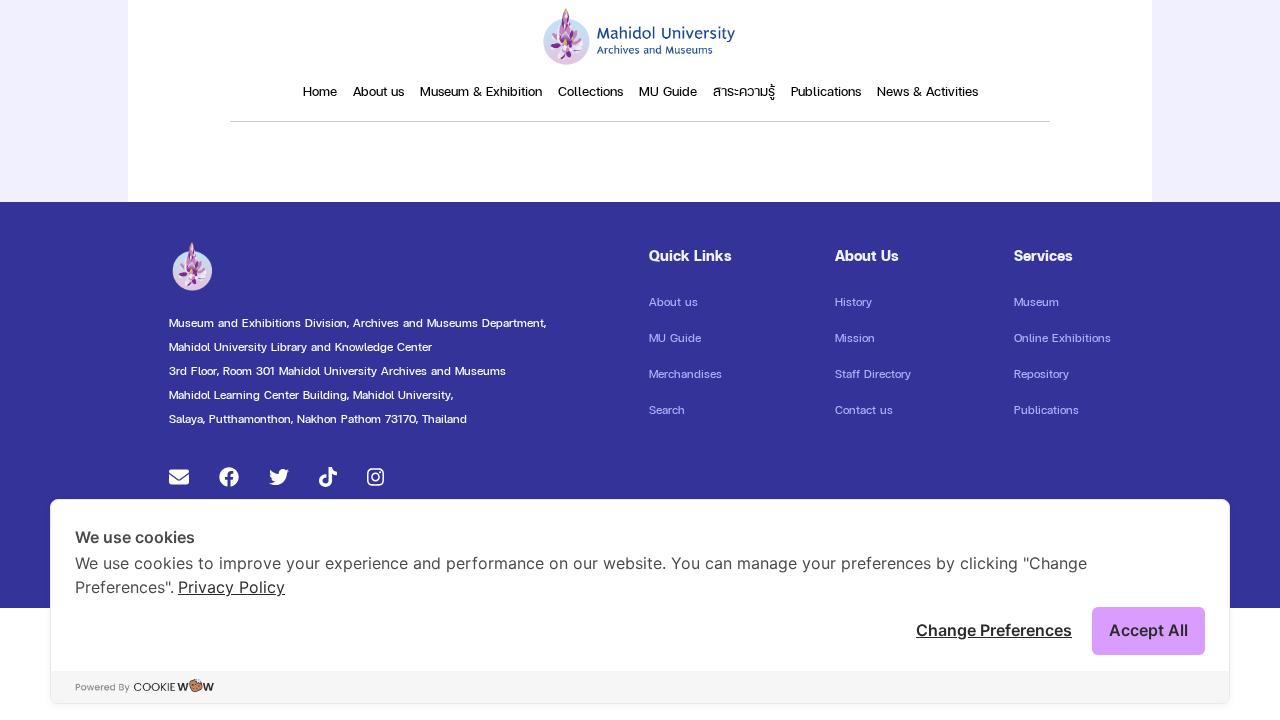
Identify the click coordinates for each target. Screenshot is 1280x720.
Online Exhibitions (1062, 338)
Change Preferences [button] (994, 630)
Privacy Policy (231, 587)
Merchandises (685, 374)
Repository (1041, 374)
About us (378, 91)
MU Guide (668, 91)
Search (667, 410)
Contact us (864, 410)
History (853, 302)
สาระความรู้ (744, 91)
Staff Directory (873, 374)
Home (320, 91)
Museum (1036, 302)
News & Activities (927, 91)
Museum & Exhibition (481, 91)
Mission (855, 338)
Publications (826, 91)
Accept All (1148, 630)
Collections (590, 91)
